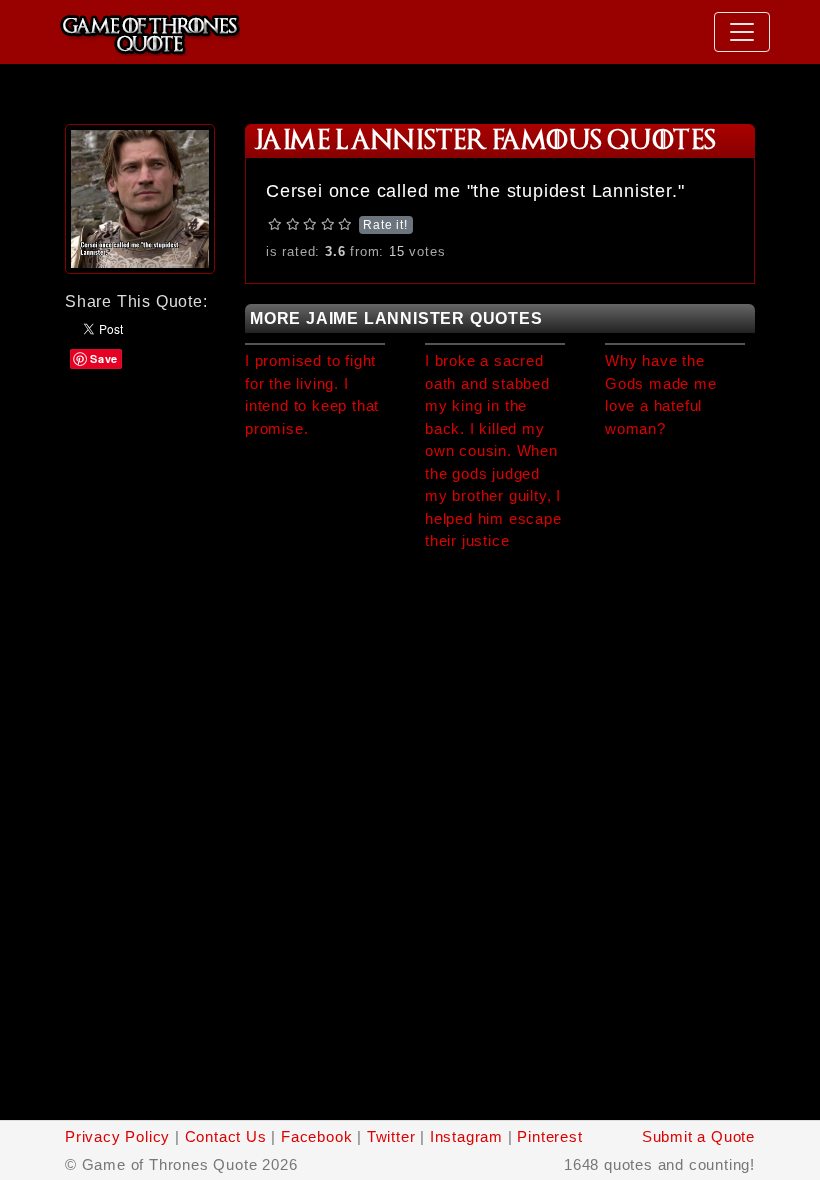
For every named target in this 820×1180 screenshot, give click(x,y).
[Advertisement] (140, 432)
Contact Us (226, 1136)
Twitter (391, 1136)
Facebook (316, 1136)
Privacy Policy (117, 1136)
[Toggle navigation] (742, 32)
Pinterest (549, 1136)
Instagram (466, 1136)
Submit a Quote (698, 1136)
